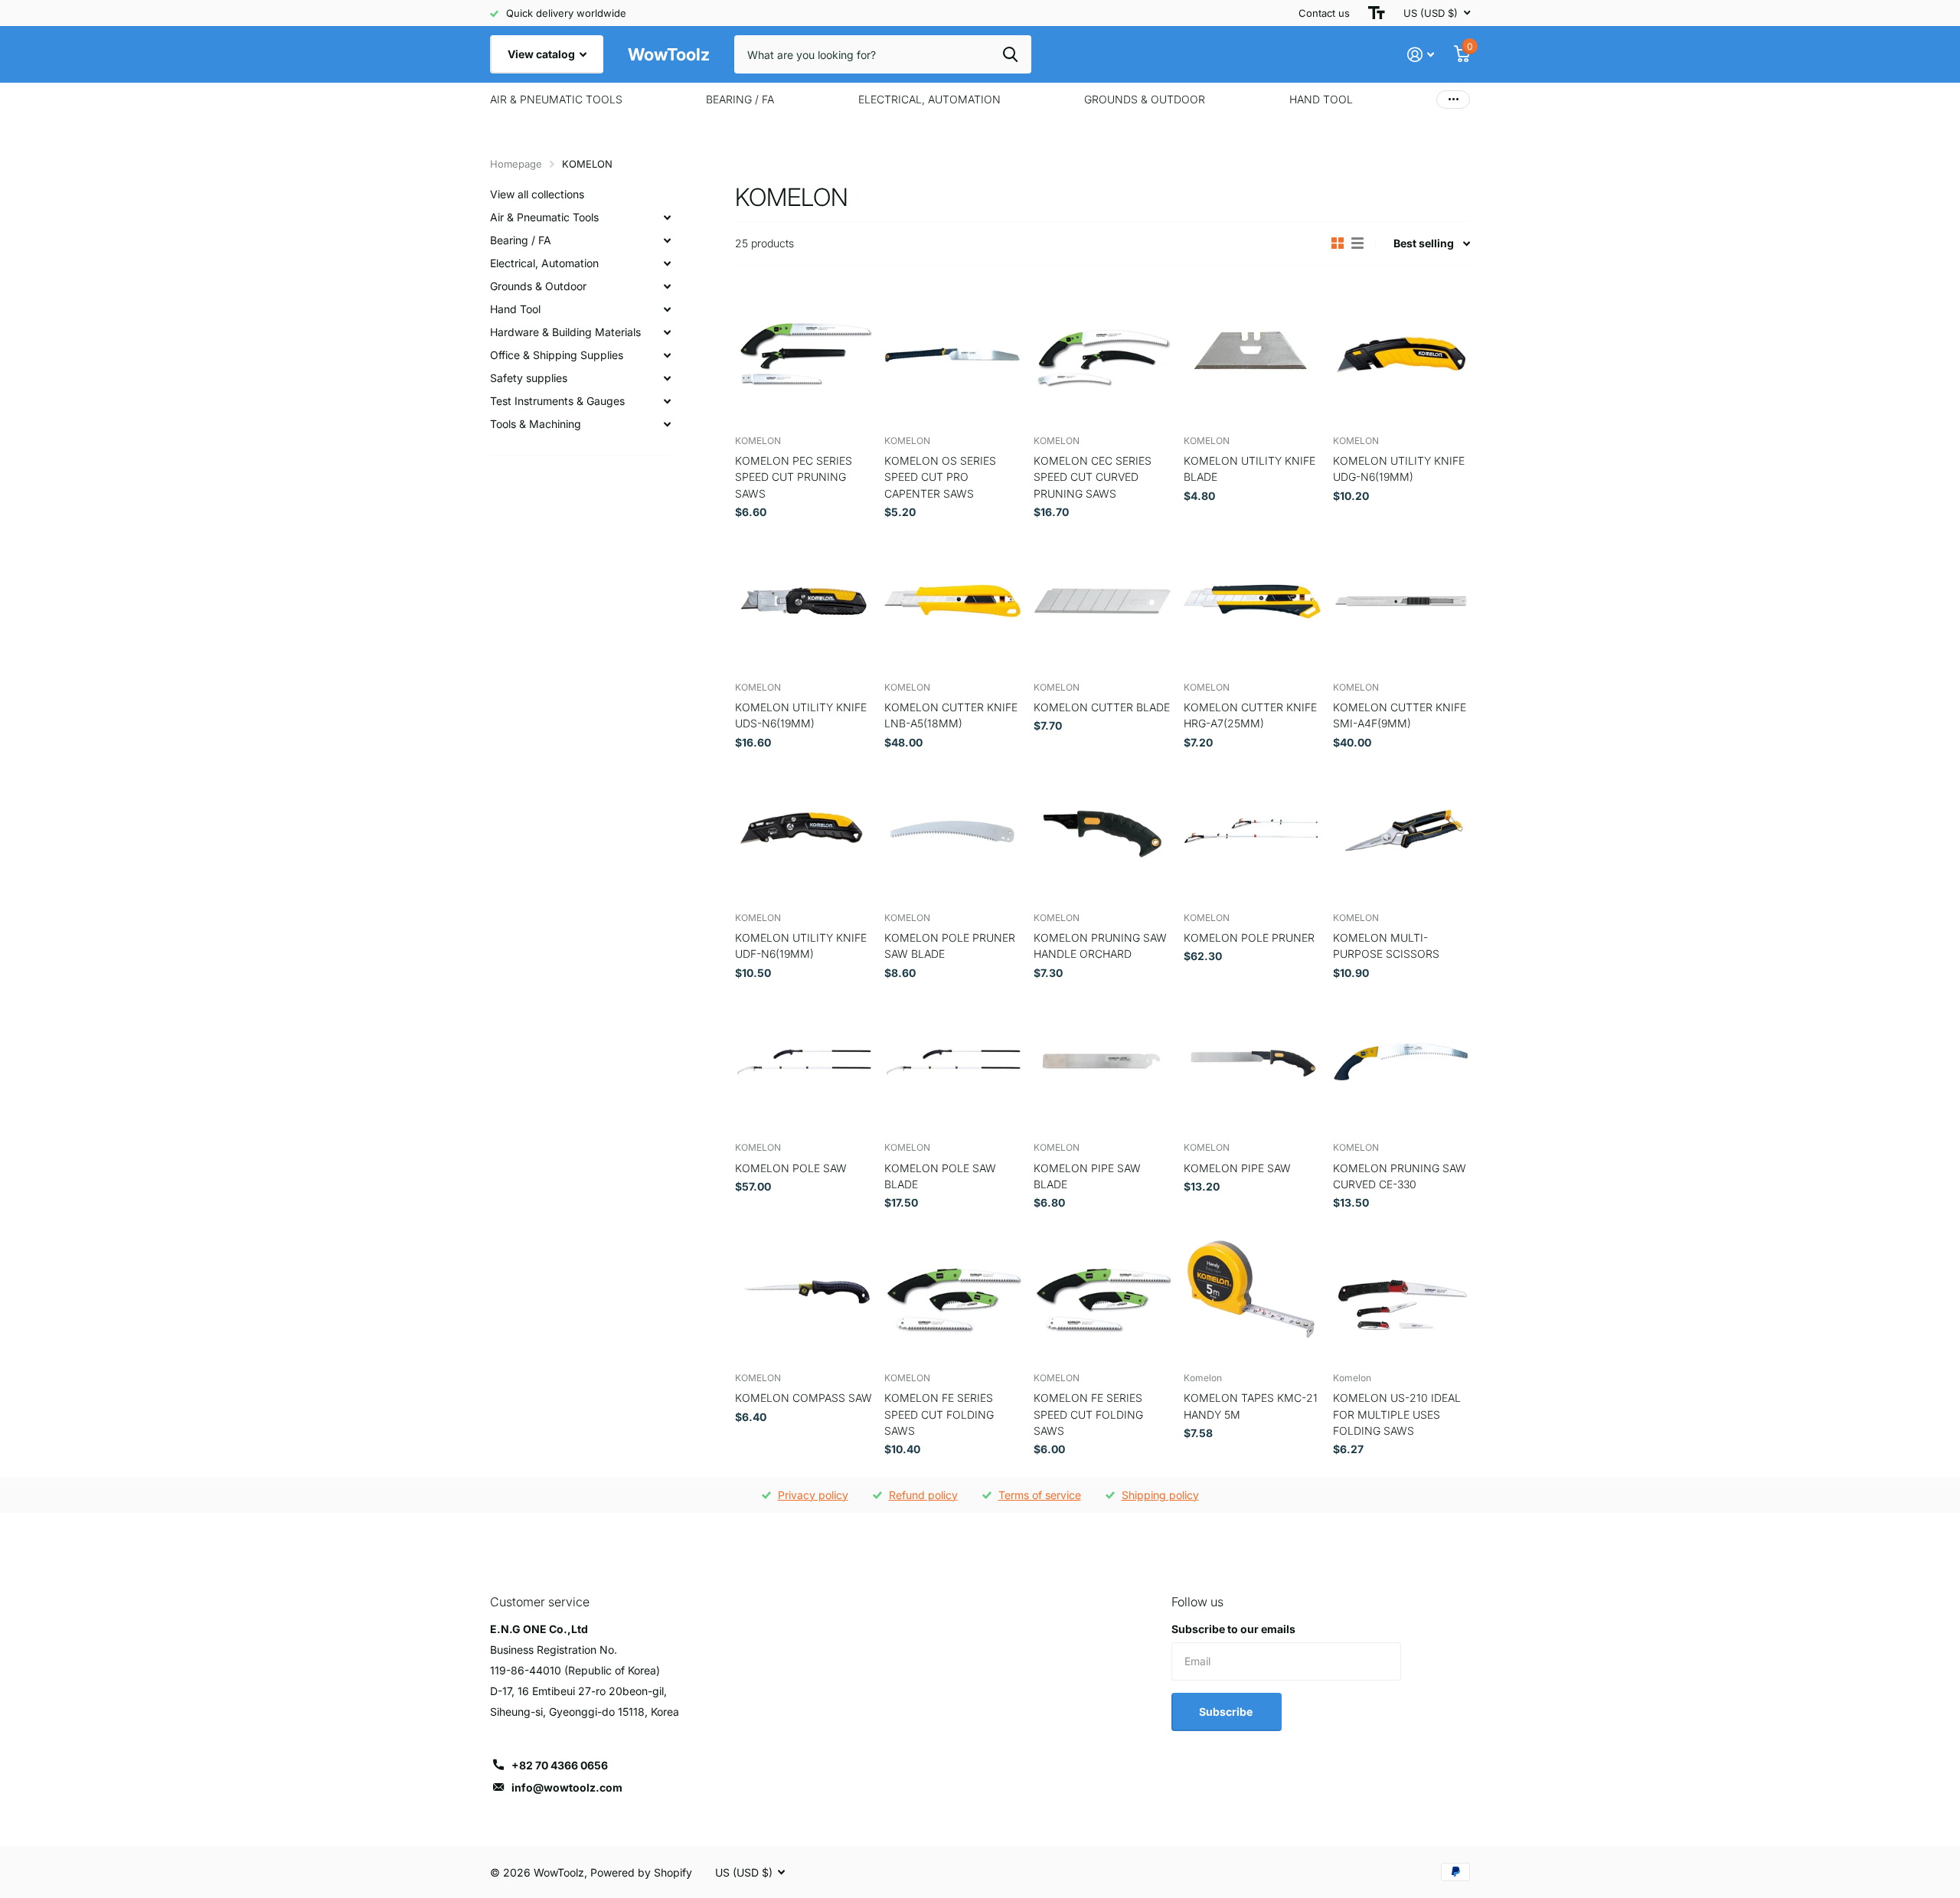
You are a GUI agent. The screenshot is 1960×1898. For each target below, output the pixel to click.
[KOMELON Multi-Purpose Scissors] (1401, 831)
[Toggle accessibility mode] (1377, 13)
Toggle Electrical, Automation (667, 263)
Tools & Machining (536, 424)
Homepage (516, 164)
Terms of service (1040, 1495)
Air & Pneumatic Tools (556, 99)
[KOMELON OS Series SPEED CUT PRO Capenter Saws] (953, 354)
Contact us (1324, 13)
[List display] (1357, 243)
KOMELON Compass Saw (804, 1398)
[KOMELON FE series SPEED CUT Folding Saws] (953, 1292)
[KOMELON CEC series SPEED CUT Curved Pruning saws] (1102, 354)
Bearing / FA (740, 99)
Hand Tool (1321, 99)
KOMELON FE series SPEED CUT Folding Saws (939, 1414)
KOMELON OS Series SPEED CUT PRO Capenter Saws (940, 477)
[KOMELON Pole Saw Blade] (953, 1062)
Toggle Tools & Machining (667, 424)
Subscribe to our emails (1233, 1629)
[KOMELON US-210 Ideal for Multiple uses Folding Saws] (1401, 1292)
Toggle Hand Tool (667, 309)
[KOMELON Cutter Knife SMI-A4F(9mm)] (1401, 601)
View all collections (537, 194)
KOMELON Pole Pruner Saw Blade (950, 946)
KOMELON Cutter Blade (1102, 707)
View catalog (542, 54)
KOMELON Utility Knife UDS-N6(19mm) (801, 715)
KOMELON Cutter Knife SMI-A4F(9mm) (1400, 715)
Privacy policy (813, 1495)
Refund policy (923, 1495)
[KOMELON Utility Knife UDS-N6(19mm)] (804, 601)
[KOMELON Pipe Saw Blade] (1102, 1062)
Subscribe (1227, 1712)
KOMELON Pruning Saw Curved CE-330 (1400, 1176)
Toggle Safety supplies (667, 378)
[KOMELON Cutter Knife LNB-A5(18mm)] (953, 601)
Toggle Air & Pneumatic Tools (667, 217)
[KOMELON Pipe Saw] (1252, 1062)
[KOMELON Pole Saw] (804, 1062)
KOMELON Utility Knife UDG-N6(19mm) (1399, 469)
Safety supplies (529, 378)
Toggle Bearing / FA (667, 240)
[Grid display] (1338, 243)
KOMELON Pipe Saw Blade (1087, 1176)
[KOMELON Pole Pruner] (1252, 831)
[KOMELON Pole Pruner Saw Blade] (953, 831)
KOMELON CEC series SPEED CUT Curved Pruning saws (1093, 477)
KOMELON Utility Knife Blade (1249, 469)
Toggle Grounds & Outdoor (667, 286)
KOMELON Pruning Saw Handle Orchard (1100, 946)
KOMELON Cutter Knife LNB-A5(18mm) (951, 715)
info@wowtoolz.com (567, 1787)
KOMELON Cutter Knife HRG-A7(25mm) (1250, 715)
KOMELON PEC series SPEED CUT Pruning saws (794, 477)
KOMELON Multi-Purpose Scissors (1386, 946)
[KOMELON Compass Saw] (804, 1292)
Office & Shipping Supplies (557, 355)
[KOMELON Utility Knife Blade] (1252, 354)
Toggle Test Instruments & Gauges (667, 401)
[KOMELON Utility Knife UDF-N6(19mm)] (804, 831)
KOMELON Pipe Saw (1237, 1168)
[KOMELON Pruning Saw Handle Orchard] (1102, 831)
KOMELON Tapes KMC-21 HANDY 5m (1251, 1406)
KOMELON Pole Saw (791, 1168)
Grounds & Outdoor (1145, 99)
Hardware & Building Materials (565, 332)
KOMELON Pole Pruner (1249, 938)
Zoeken (1010, 54)
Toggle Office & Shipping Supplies (667, 355)
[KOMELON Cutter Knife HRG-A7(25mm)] (1252, 601)
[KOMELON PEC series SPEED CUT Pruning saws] (804, 354)
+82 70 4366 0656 (560, 1765)
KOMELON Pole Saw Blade (940, 1176)
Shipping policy (1160, 1495)
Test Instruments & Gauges (557, 401)
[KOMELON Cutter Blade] (1102, 601)
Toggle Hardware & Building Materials (667, 332)
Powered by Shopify (641, 1872)
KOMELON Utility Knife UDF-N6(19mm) (801, 946)
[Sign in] (1421, 55)
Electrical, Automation (929, 99)
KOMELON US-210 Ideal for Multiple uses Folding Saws (1397, 1414)
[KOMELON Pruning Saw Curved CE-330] (1401, 1062)
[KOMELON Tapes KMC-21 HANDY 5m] (1252, 1292)
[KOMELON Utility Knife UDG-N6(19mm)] (1401, 354)
